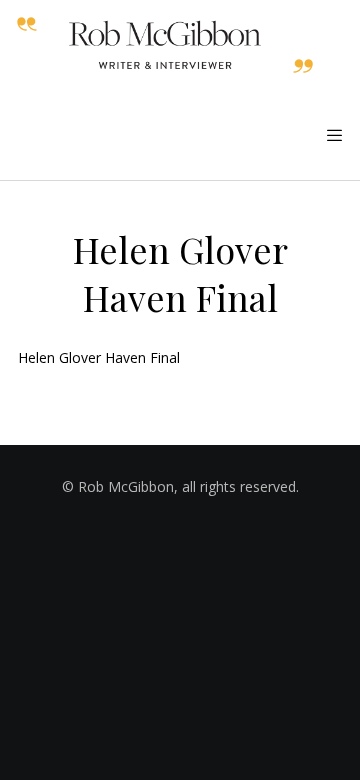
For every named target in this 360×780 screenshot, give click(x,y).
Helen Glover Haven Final (99, 357)
